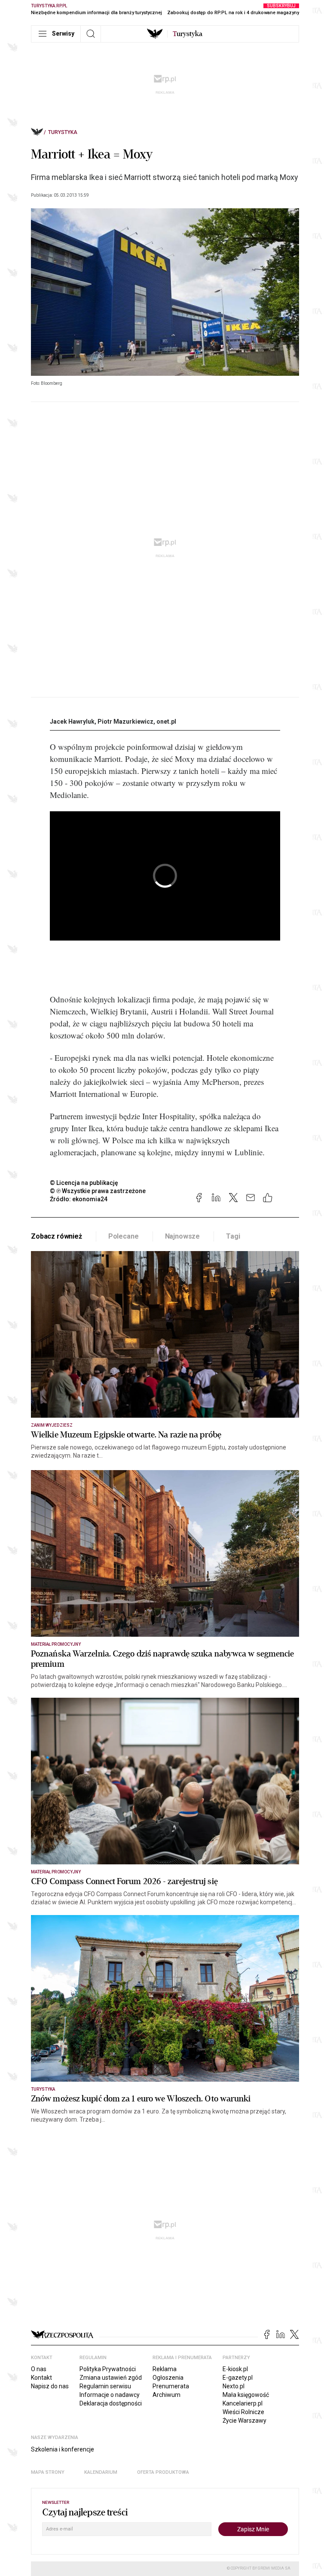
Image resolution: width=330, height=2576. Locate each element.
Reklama (165, 2369)
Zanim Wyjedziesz (52, 1425)
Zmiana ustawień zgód (111, 2378)
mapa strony (48, 2472)
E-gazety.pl (238, 2378)
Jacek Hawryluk (72, 722)
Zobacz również (57, 1236)
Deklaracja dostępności (111, 2403)
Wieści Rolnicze (243, 2412)
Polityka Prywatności (108, 2369)
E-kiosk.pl (235, 2369)
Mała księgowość (246, 2395)
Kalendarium (101, 2472)
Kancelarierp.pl (243, 2403)
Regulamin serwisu (105, 2386)
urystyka (188, 34)
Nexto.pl (234, 2386)
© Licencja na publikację (84, 1183)
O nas (39, 2369)
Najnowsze (183, 1236)
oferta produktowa (163, 2472)
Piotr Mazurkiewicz (125, 722)
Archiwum (167, 2395)
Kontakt (41, 2378)
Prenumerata (171, 2386)
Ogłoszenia (168, 2378)
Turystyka (63, 132)
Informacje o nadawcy (110, 2395)
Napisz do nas (50, 2386)
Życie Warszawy (244, 2421)
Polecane (124, 1236)
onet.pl (166, 722)
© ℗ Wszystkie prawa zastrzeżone (98, 1191)
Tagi (233, 1236)
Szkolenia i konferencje (63, 2449)
